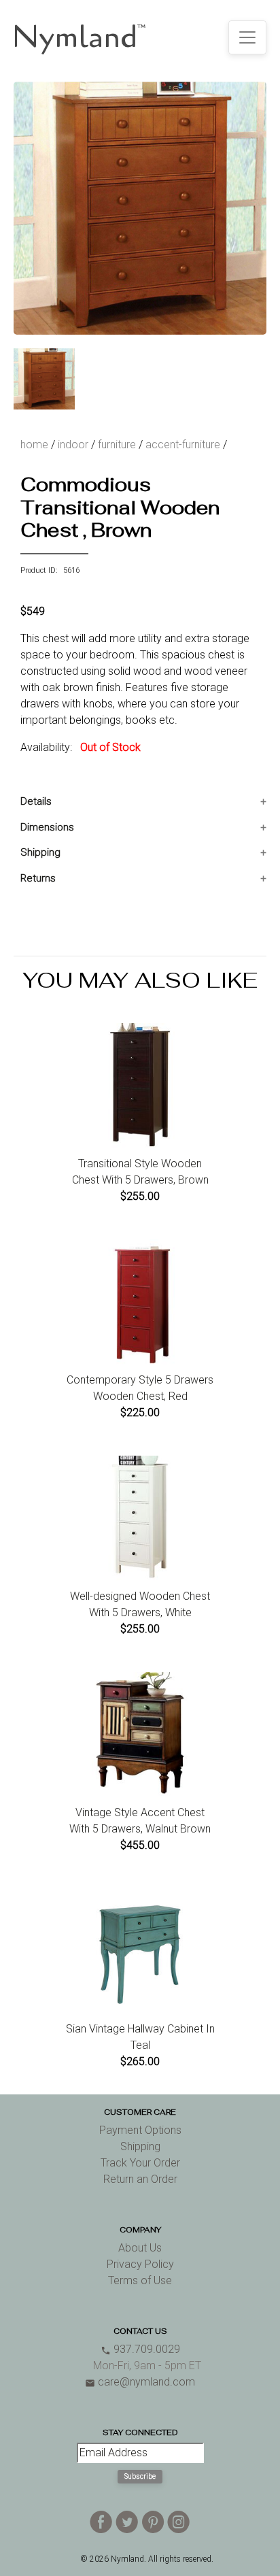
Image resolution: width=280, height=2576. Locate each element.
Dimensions (47, 827)
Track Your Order (140, 2163)
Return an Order (140, 2179)
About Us (140, 2248)
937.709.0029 (140, 2349)
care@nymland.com (140, 2382)
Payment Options (140, 2130)
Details (36, 801)
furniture (117, 445)
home (34, 445)
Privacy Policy (140, 2264)
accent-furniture (183, 445)
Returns (38, 878)
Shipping (40, 852)
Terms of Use (140, 2280)
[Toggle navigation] (247, 37)
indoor (73, 445)
